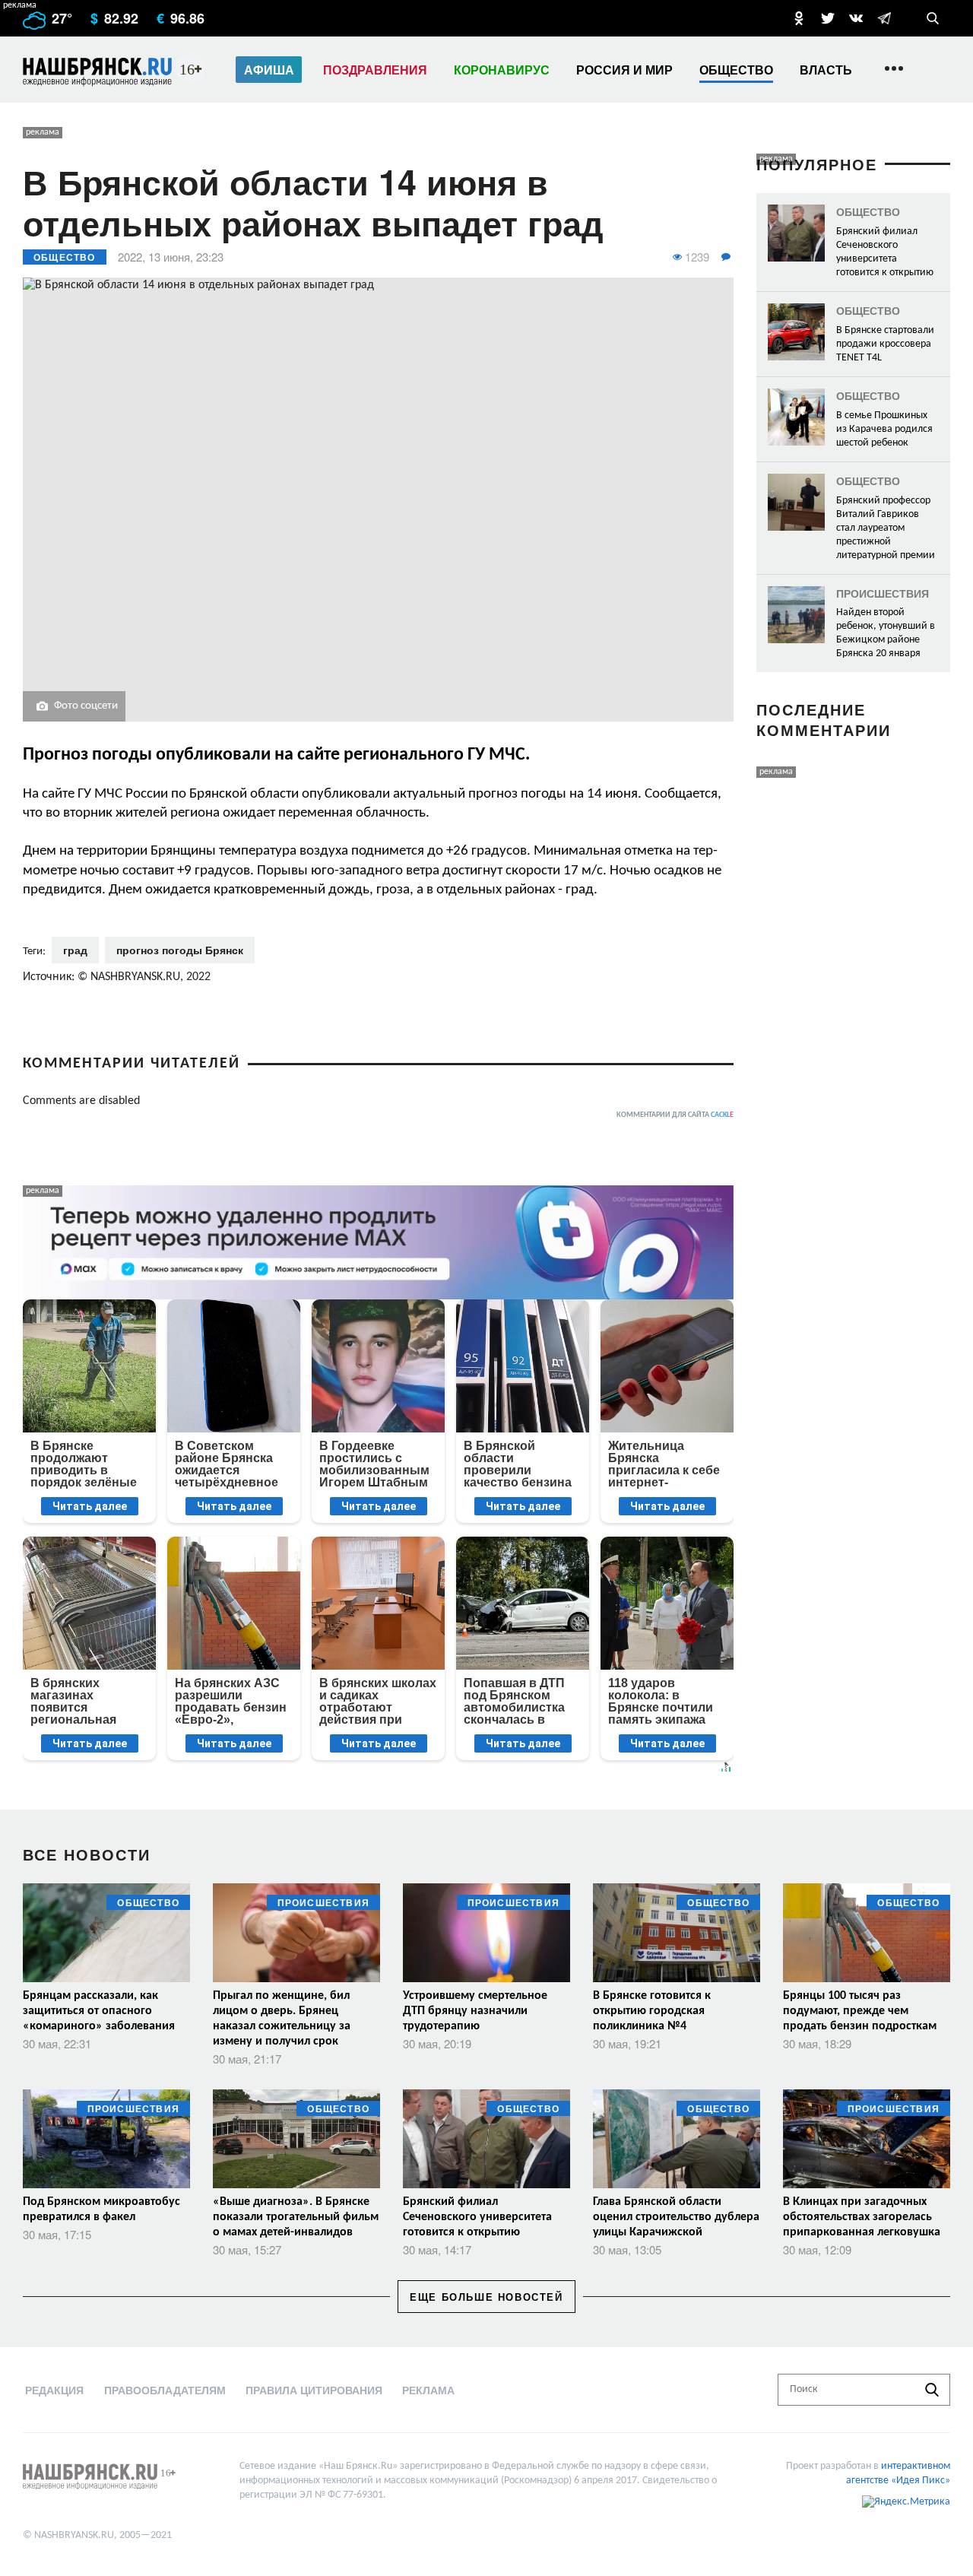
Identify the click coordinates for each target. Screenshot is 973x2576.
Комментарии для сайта (675, 1115)
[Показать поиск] (933, 18)
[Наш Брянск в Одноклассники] (799, 18)
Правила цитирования (314, 2390)
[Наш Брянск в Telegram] (884, 18)
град (75, 950)
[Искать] (932, 2390)
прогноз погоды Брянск (180, 950)
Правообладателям (165, 2390)
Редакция (54, 2390)
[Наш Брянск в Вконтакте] (856, 18)
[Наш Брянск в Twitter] (828, 18)
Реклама (428, 2390)
